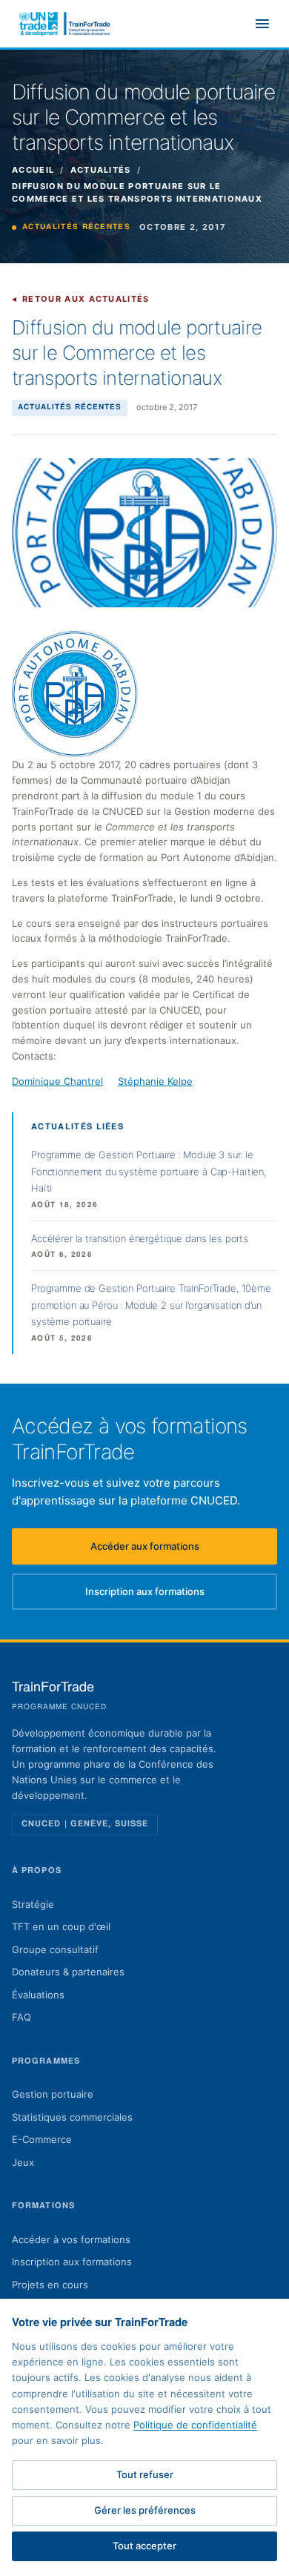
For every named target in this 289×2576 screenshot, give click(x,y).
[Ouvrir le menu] (262, 24)
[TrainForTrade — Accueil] (65, 24)
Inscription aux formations (181, 1595)
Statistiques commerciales (72, 2117)
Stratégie (33, 1904)
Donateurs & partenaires (68, 1972)
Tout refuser (145, 2474)
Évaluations (38, 1995)
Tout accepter (144, 2546)
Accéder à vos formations (71, 2239)
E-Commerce (42, 2139)
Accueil (33, 170)
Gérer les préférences (145, 2510)
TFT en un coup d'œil (61, 1926)
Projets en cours (50, 2285)
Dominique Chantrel (57, 1081)
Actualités (101, 170)
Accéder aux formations (184, 1550)
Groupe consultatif (55, 1949)
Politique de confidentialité (195, 2425)
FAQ (21, 2017)
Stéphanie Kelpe (155, 1081)
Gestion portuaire (53, 2094)
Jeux (23, 2162)
